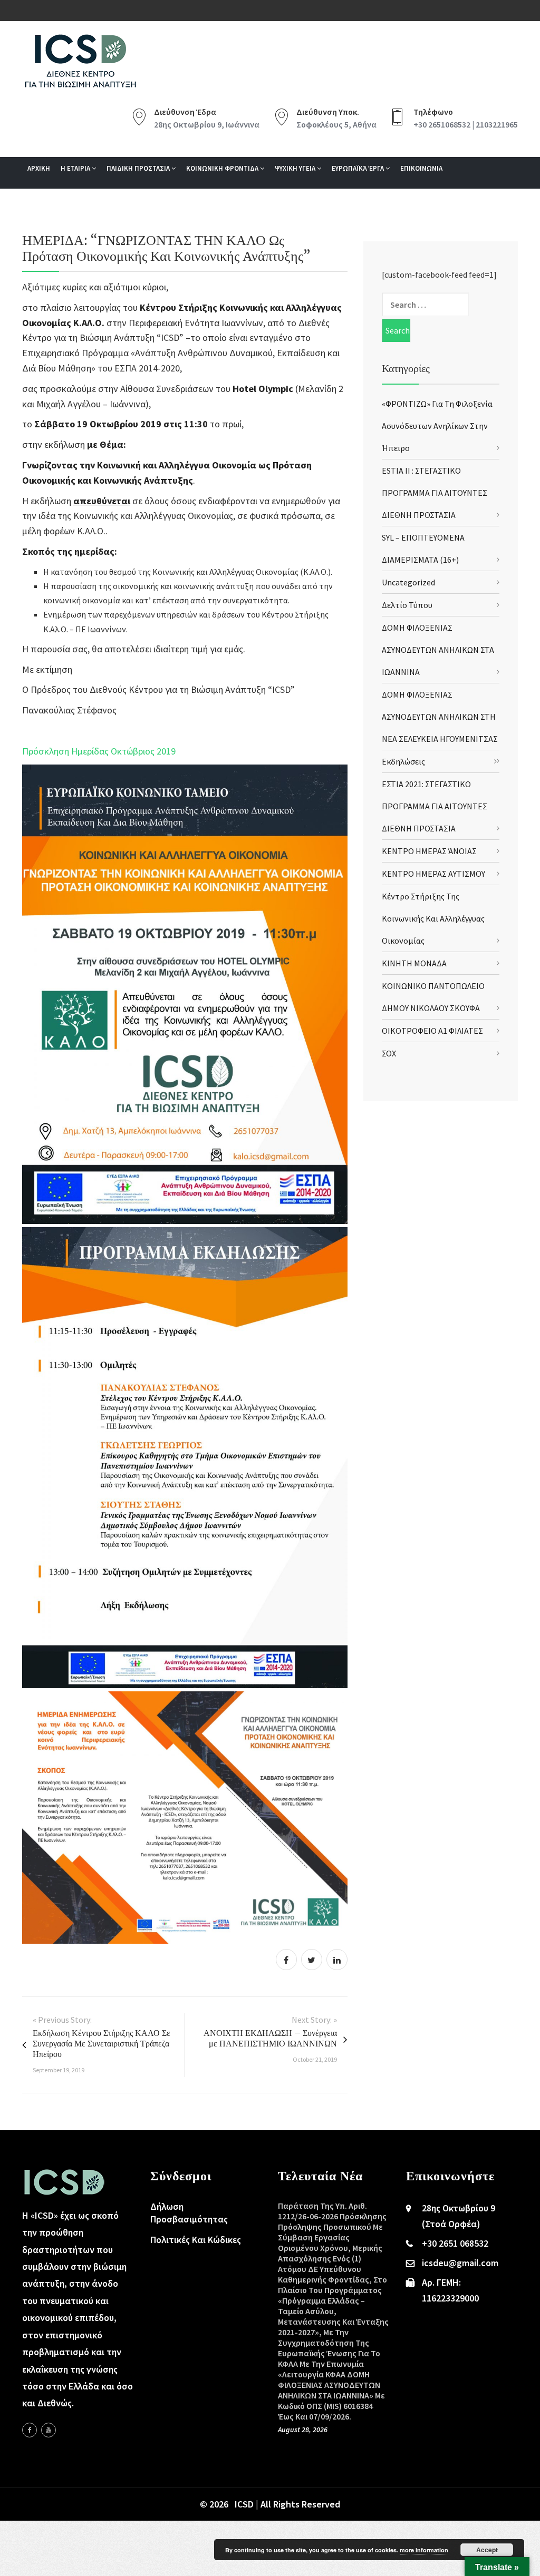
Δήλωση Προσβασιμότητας (189, 2213)
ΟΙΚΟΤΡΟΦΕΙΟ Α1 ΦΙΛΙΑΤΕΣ (432, 1031)
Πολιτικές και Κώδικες (196, 2240)
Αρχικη (39, 168)
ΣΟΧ (389, 1053)
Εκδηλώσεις (403, 761)
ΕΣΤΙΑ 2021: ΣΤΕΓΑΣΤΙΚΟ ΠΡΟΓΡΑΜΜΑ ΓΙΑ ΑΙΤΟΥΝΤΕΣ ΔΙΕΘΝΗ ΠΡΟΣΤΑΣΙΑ (435, 806)
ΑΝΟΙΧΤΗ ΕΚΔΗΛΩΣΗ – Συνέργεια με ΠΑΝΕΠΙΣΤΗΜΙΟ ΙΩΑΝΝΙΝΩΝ (270, 2038)
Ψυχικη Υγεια (296, 168)
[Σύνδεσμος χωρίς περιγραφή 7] (49, 2430)
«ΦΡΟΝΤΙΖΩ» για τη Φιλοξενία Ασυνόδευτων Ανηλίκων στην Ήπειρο (437, 426)
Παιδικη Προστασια (139, 168)
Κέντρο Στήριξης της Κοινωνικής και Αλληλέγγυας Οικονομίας (433, 918)
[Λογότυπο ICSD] (185, 993)
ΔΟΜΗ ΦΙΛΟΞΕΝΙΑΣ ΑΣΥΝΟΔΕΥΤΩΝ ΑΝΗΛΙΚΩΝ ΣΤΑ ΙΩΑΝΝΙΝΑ (438, 650)
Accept (487, 2550)
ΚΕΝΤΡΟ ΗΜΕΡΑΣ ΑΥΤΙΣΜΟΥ (433, 874)
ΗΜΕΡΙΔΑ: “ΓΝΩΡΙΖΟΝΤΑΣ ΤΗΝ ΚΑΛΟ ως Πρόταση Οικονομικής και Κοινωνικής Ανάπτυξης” (166, 248)
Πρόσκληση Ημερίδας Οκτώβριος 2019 (99, 751)
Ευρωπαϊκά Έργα (359, 168)
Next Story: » (314, 2020)
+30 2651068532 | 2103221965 (466, 124)
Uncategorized (408, 582)
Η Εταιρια (76, 168)
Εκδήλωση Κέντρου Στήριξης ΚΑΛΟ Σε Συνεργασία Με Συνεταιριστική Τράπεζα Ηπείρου (102, 2043)
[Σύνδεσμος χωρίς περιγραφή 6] (30, 2430)
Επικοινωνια (421, 168)
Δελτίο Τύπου (407, 605)
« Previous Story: (62, 2020)
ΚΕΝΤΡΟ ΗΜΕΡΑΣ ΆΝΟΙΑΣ (429, 851)
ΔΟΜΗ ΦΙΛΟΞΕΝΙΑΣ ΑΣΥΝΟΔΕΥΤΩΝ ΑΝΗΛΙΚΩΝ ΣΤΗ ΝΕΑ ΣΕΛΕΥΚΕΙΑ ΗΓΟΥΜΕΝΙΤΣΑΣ (440, 717)
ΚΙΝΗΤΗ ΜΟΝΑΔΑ (414, 963)
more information (424, 2550)
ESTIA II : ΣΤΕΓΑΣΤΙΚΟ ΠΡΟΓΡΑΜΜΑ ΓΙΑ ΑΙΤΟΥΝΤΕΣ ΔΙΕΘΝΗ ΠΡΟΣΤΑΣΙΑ (435, 493)
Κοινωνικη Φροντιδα (223, 168)
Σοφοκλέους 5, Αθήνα (336, 124)
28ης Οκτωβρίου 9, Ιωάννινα (207, 124)
